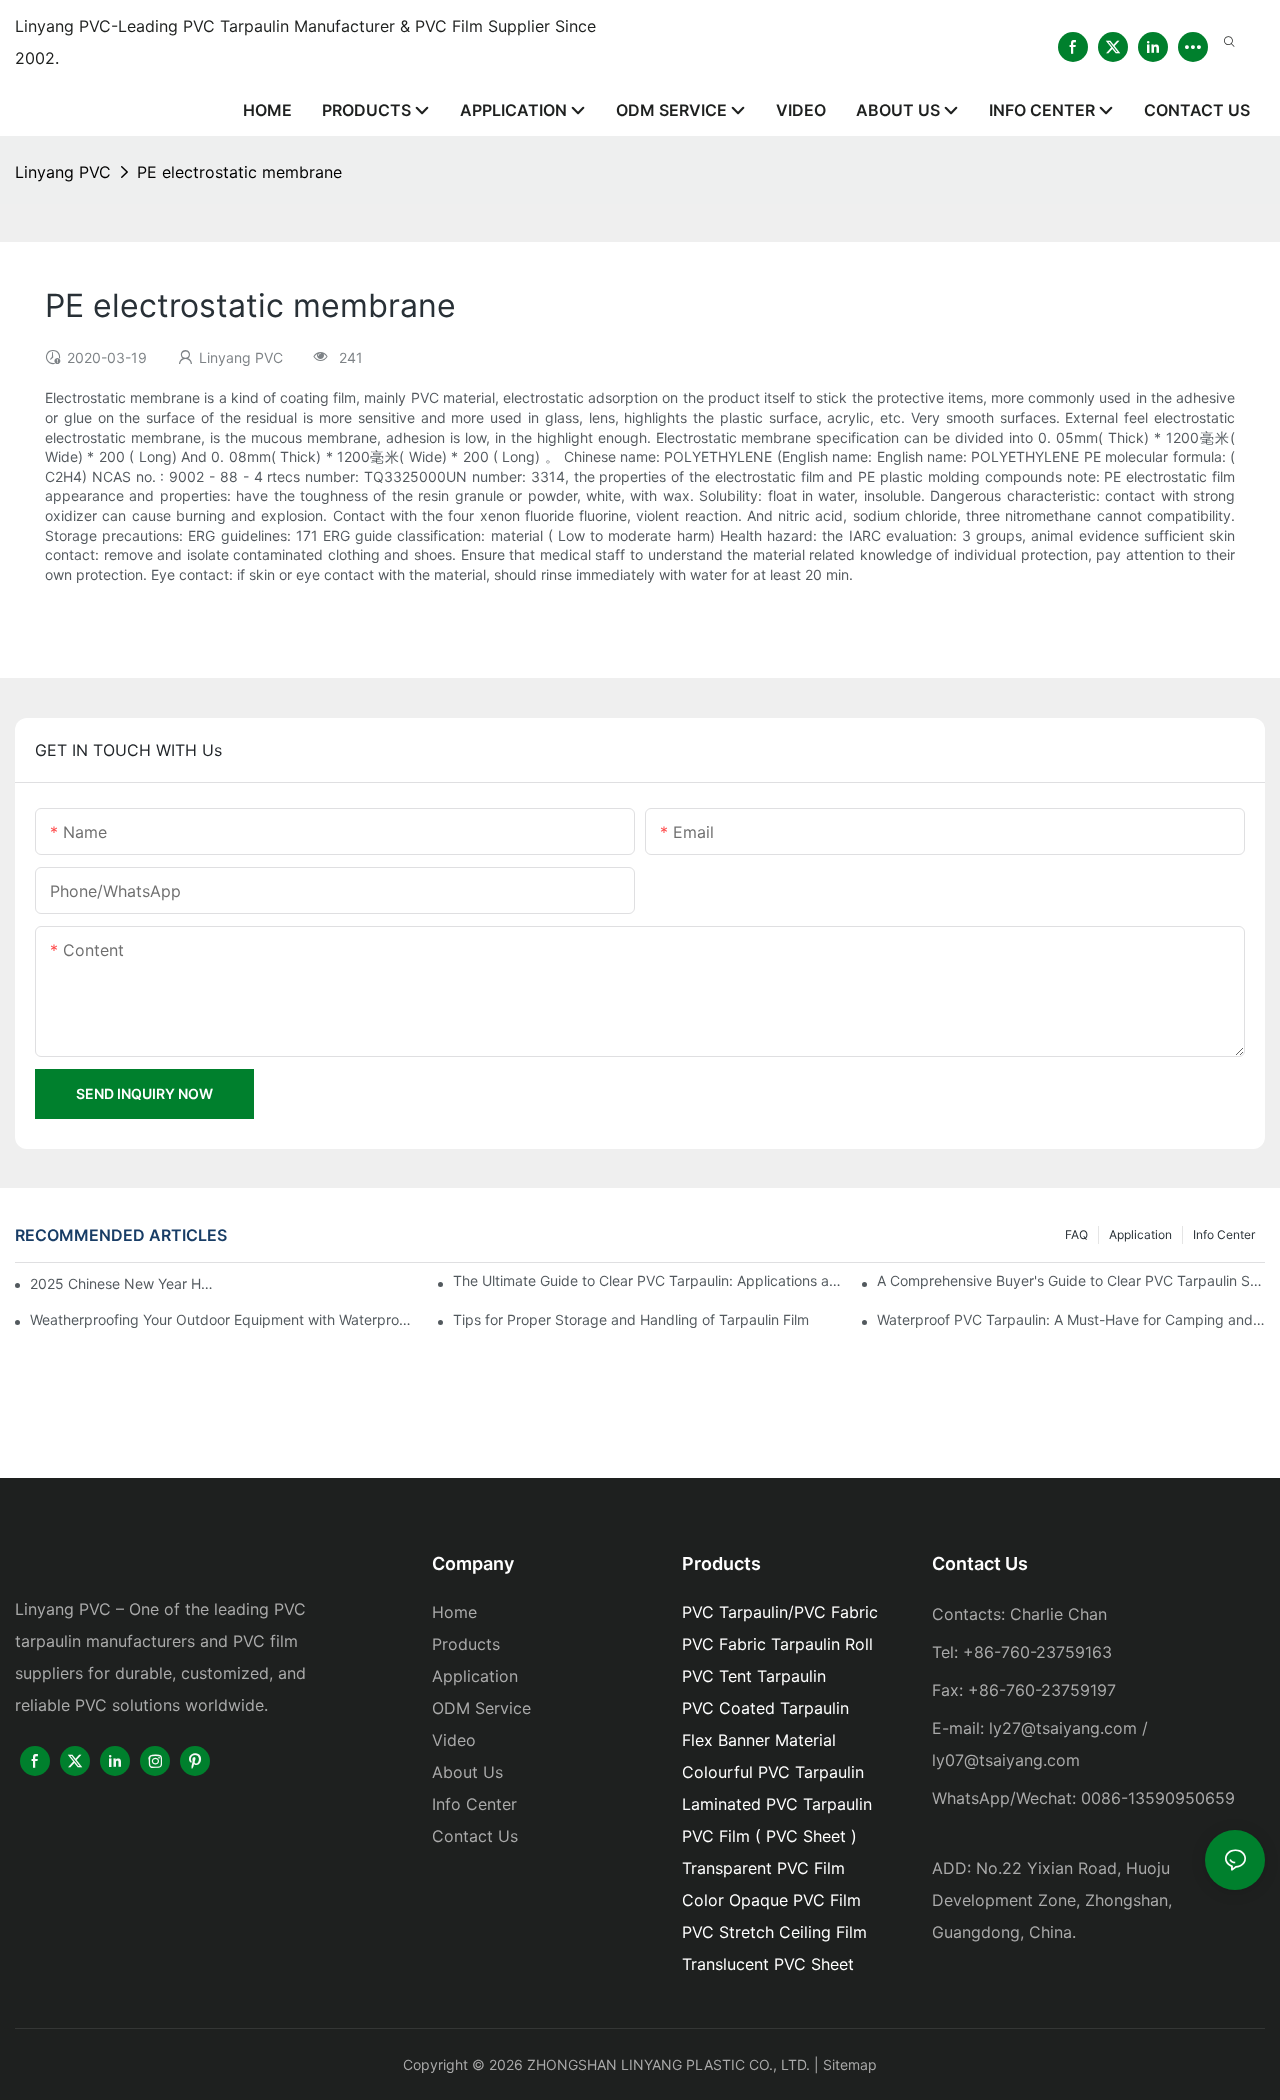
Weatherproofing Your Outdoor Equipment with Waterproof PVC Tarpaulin (224, 1319)
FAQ (1076, 1234)
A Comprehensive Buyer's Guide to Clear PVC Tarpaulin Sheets (1071, 1280)
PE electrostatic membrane (239, 172)
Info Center (1224, 1234)
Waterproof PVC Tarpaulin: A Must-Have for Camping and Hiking (1071, 1319)
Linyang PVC (63, 172)
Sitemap (850, 2064)
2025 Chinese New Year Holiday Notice (123, 1283)
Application (1140, 1234)
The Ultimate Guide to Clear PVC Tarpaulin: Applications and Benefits (647, 1280)
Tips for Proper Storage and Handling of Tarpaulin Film (631, 1319)
